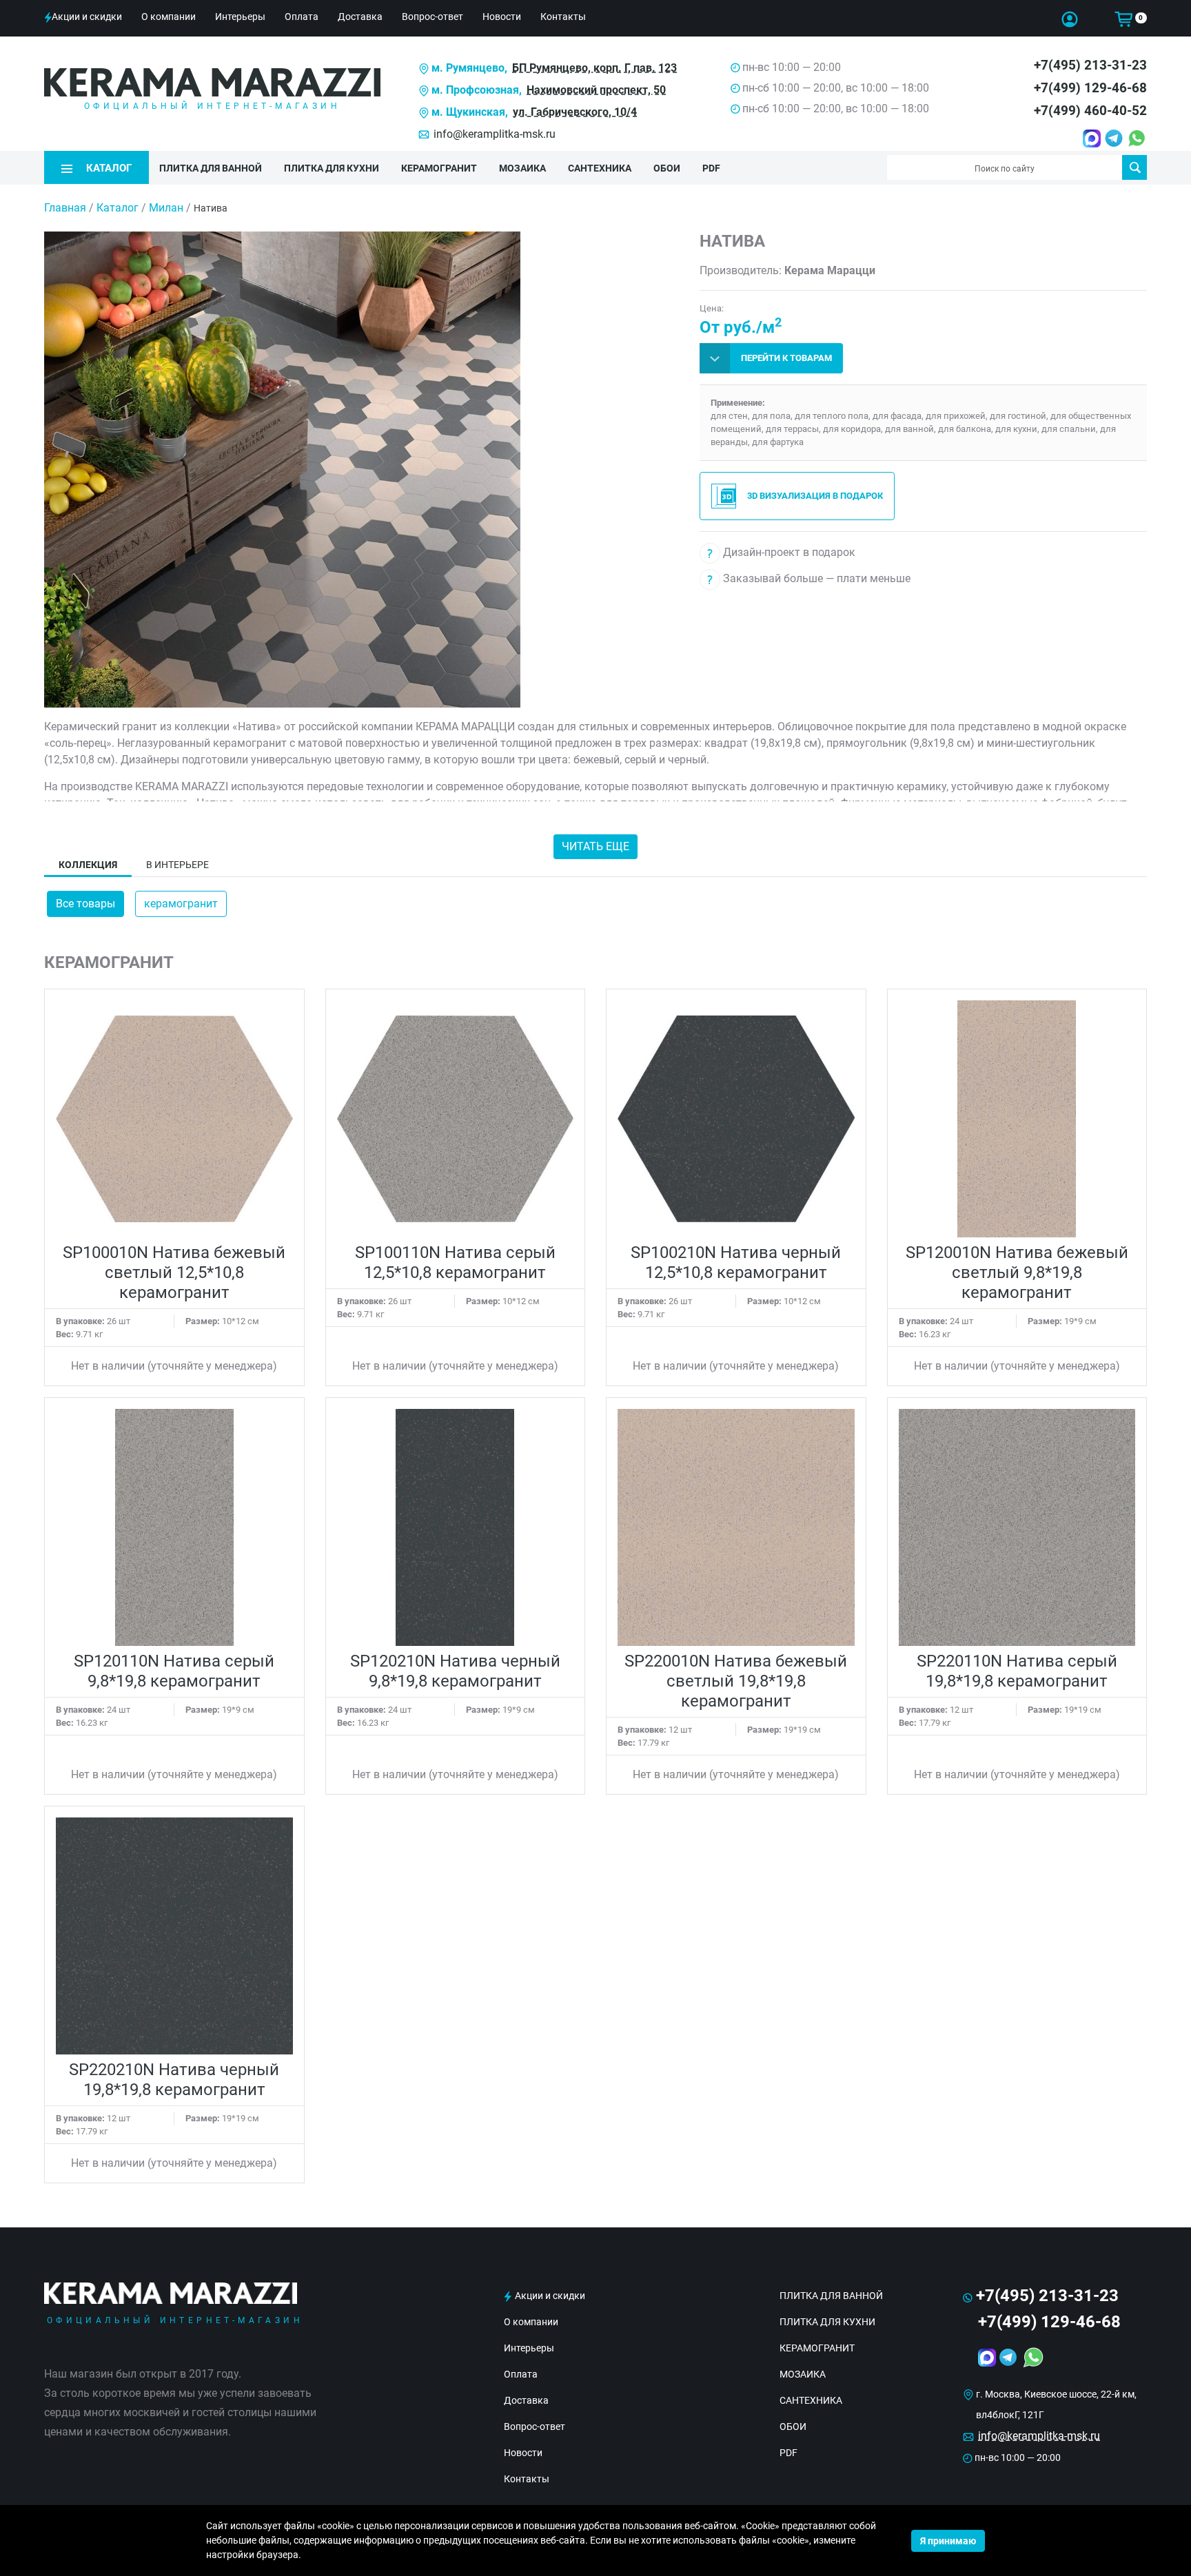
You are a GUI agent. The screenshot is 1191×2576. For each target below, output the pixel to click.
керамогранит (181, 904)
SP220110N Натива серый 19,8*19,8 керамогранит (1017, 1671)
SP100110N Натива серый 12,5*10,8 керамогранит (455, 1263)
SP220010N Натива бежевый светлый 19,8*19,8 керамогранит (736, 1681)
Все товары (85, 904)
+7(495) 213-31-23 (1090, 65)
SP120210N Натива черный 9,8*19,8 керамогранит (455, 1671)
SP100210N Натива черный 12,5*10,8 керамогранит (736, 1263)
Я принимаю (948, 2541)
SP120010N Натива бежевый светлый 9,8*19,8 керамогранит (1017, 1272)
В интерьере (177, 865)
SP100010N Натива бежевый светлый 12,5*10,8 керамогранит (174, 1272)
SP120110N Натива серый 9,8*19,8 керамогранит (174, 1671)
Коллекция (88, 865)
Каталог (118, 208)
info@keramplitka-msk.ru (495, 134)
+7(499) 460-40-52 (1090, 111)
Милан (166, 208)
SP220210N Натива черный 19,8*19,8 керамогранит (174, 2080)
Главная (65, 208)
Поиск (1134, 167)
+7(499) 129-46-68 (1090, 88)
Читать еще (595, 846)
